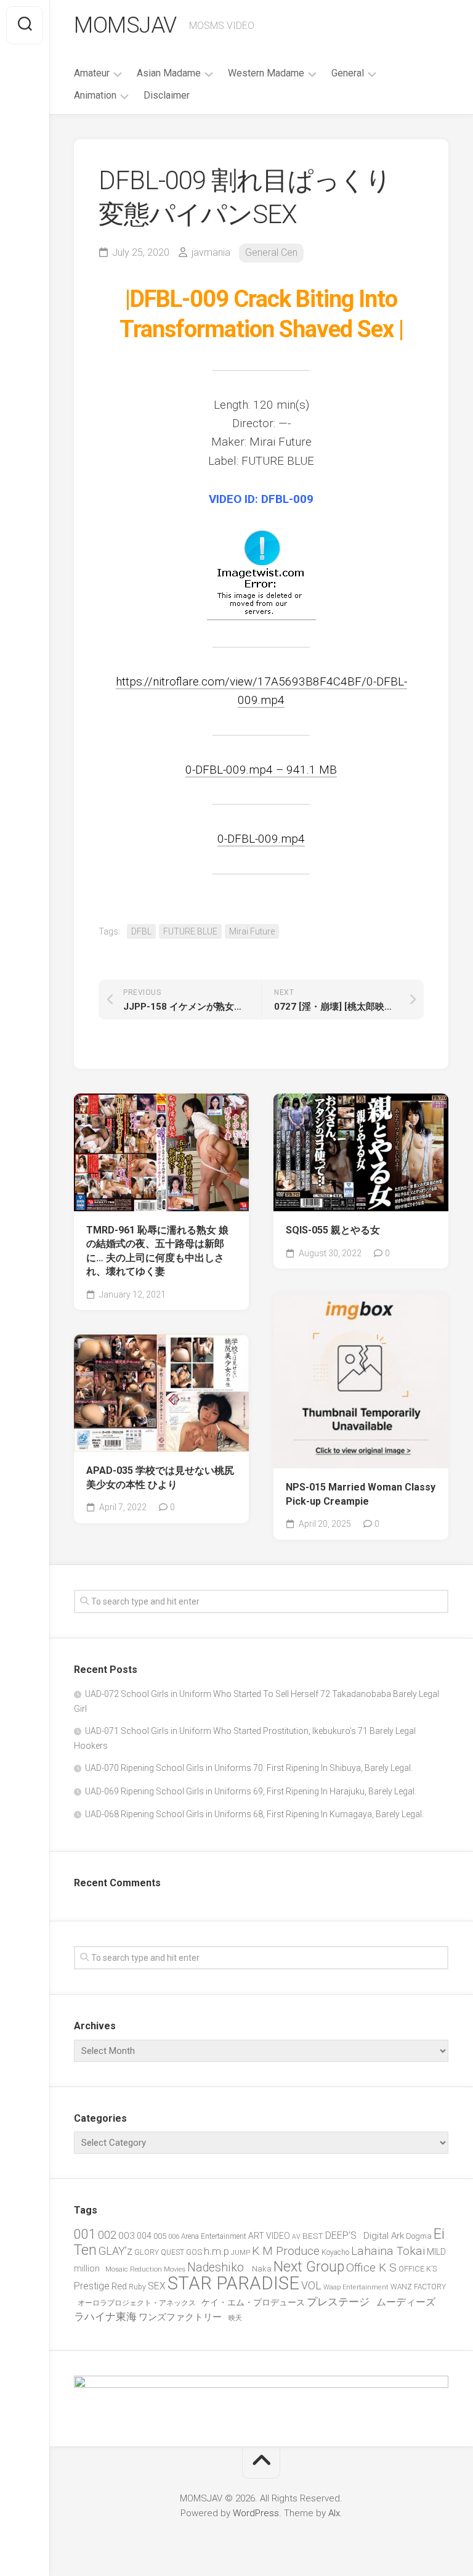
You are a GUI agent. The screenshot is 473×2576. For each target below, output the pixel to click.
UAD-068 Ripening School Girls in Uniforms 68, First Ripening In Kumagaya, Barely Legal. (254, 1814)
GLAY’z (115, 2251)
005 (160, 2236)
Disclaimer (167, 95)
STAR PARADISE (233, 2283)
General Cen (271, 252)
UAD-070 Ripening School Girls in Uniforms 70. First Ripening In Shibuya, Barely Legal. (249, 1768)
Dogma (419, 2236)
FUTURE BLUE (190, 931)
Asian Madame (169, 73)
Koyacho (335, 2252)
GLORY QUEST (159, 2252)
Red (119, 2286)
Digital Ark (384, 2236)
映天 (235, 2318)
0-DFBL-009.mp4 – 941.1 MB (261, 770)
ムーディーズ (408, 2302)
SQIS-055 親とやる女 (333, 1230)
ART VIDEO (269, 2236)
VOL (311, 2286)
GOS (194, 2252)
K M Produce (286, 2251)
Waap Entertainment (356, 2287)
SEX (157, 2286)
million (89, 2268)
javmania (211, 252)
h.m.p (216, 2251)
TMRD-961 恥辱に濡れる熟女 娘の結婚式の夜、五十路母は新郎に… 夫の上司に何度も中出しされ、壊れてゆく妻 (157, 1251)
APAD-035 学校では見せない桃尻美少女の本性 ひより (160, 1478)
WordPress (256, 2513)
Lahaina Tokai (388, 2251)
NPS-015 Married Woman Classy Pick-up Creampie (361, 1494)
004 (144, 2236)
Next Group (309, 2267)
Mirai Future (252, 931)
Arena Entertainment (214, 2236)
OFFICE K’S (418, 2269)
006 (174, 2236)
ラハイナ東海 (105, 2316)
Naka (262, 2269)
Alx (334, 2513)
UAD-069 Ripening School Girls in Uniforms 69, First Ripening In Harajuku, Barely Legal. (251, 1791)
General (348, 73)
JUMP (241, 2253)
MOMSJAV (125, 25)
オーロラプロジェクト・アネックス (139, 2303)
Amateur (92, 73)
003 (127, 2236)
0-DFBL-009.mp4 (261, 839)
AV (296, 2237)
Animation (95, 95)
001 (85, 2234)
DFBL (141, 931)
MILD (436, 2252)
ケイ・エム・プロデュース (253, 2302)
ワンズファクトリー (183, 2317)
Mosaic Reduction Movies (145, 2269)
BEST (313, 2236)
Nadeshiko (219, 2267)
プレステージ (341, 2302)
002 (107, 2235)
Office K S (371, 2267)
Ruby (137, 2287)
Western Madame (266, 73)
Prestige (92, 2286)
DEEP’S (343, 2235)
